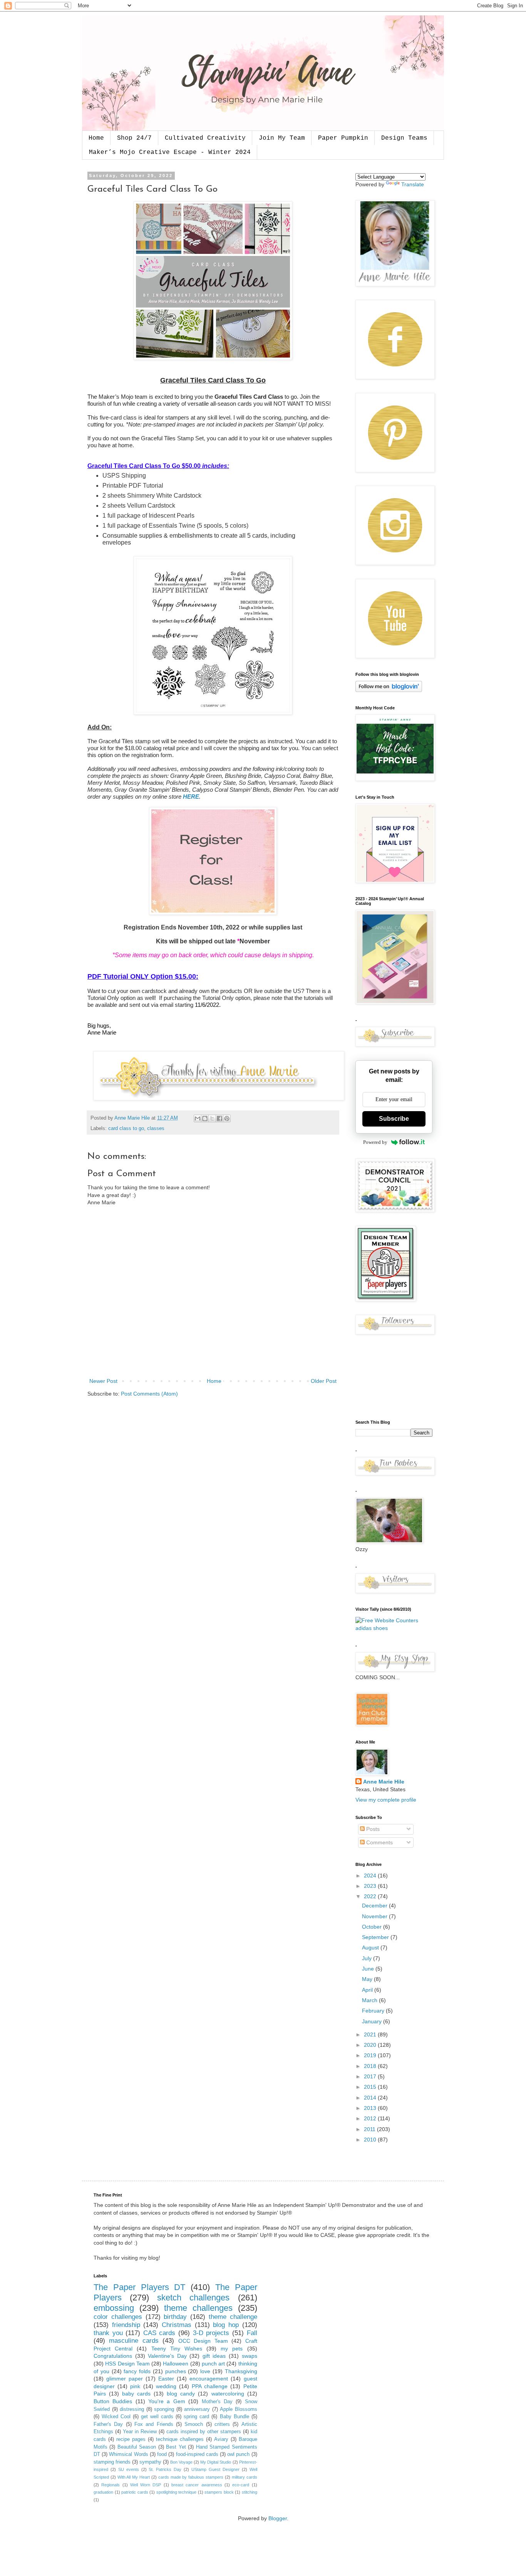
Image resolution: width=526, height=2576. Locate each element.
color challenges (118, 2317)
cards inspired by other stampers (204, 2432)
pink (135, 2386)
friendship (126, 2325)
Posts (372, 1829)
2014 (371, 2098)
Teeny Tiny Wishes (177, 2349)
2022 (371, 1896)
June (369, 1969)
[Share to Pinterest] (227, 1118)
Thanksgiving (241, 2371)
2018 (371, 2066)
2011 (370, 2129)
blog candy (181, 2394)
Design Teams (404, 138)
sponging (164, 2409)
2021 (371, 2034)
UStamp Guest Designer (215, 2469)
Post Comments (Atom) (149, 1394)
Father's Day (108, 2424)
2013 (371, 2108)
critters (222, 2424)
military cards (245, 2477)
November (375, 1916)
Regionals (111, 2485)
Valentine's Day (167, 2356)
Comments (379, 1842)
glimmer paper (125, 2379)
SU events (129, 2469)
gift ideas (214, 2356)
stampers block (219, 2492)
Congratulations (113, 2356)
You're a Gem (167, 2401)
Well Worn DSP (146, 2485)
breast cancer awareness (197, 2485)
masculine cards (134, 2341)
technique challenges (180, 2439)
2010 (371, 2140)
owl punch (238, 2454)
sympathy (150, 2462)
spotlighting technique (177, 2492)
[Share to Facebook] (219, 1118)
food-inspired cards (197, 2454)
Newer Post (103, 1381)
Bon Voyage (181, 2462)
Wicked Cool (116, 2417)
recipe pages (131, 2439)
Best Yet (176, 2447)
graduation (103, 2492)
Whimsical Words (128, 2454)
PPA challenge (210, 2386)
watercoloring (228, 2394)
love (205, 2371)
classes (156, 1128)
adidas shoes (372, 1628)
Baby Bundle (235, 2417)
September (376, 1937)
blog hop (226, 2325)
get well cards (157, 2417)
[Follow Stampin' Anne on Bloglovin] (389, 690)
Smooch (194, 2424)
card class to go (126, 1128)
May (368, 1979)
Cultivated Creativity (205, 138)
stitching (250, 2492)
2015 (371, 2087)
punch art (213, 2364)
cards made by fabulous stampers (191, 2477)
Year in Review (140, 2432)
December (375, 1906)
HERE (191, 797)
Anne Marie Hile (384, 1782)
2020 (371, 2045)
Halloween (176, 2364)
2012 (371, 2118)
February (374, 2011)
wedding (166, 2386)
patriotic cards (135, 2492)
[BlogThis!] (205, 1118)
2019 (371, 2055)
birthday (175, 2317)
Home (96, 138)
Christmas (177, 2325)
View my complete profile (386, 1800)
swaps (250, 2356)
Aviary (221, 2439)
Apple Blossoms (239, 2409)
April (368, 1990)
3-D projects (211, 2333)
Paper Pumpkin (343, 138)
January (373, 2021)
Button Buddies (113, 2401)
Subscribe (394, 1119)
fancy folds (137, 2371)
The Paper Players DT (139, 2287)
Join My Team (282, 138)
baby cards (136, 2394)
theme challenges (198, 2308)
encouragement (209, 2379)
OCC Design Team (203, 2341)
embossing (114, 2308)
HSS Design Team (127, 2364)
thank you (108, 2333)
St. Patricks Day (165, 2469)
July (368, 1958)
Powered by (375, 1142)
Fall (252, 2333)
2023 (371, 1886)
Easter (166, 2379)
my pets (232, 2349)
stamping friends (112, 2462)
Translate (413, 184)
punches (176, 2371)
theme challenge (233, 2317)
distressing (132, 2409)
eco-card (241, 2485)
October (373, 1927)
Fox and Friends (154, 2424)
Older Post (324, 1381)
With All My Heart (134, 2477)
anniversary (197, 2409)
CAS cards (159, 2333)
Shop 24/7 (134, 138)
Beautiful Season (137, 2447)
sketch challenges (193, 2298)
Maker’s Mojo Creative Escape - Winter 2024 (170, 152)
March (370, 2000)
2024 (371, 1876)
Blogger (278, 2518)
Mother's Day (217, 2402)
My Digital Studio (216, 2462)
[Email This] (198, 1118)
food (162, 2454)
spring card (196, 2417)
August (371, 1947)
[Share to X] (212, 1118)
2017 (371, 2076)
